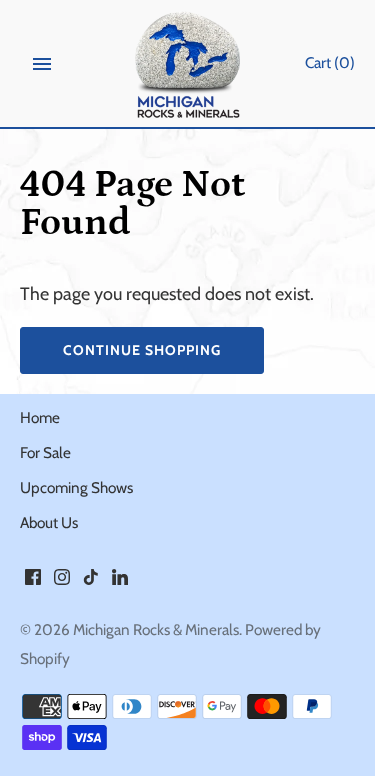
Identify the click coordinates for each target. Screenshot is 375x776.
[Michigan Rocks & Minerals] (187, 64)
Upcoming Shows (76, 487)
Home (40, 417)
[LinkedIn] (120, 582)
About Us (49, 522)
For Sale (45, 452)
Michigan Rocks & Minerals (156, 629)
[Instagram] (62, 582)
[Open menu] (42, 64)
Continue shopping (142, 350)
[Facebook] (33, 582)
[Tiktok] (91, 582)
